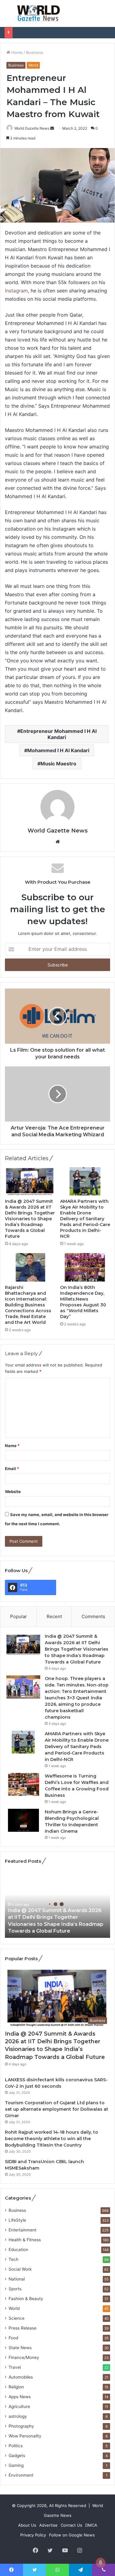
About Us (27, 2525)
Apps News (20, 2397)
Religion (16, 2387)
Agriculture (19, 2406)
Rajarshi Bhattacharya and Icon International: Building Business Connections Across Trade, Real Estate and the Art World (28, 1305)
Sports (15, 2289)
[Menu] (8, 16)
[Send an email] (52, 128)
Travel (15, 2367)
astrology (18, 2416)
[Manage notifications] (101, 2563)
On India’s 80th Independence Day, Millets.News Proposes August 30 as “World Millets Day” (83, 1302)
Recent (54, 1616)
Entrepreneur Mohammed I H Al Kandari (58, 734)
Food (13, 2338)
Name (12, 1446)
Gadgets (17, 2456)
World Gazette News (32, 128)
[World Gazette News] (39, 13)
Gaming (16, 2465)
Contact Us (71, 2525)
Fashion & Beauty (26, 2299)
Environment (21, 2475)
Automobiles (21, 2377)
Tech (13, 2259)
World (33, 65)
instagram (16, 291)
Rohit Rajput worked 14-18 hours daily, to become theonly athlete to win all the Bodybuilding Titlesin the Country (52, 2139)
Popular (19, 1616)
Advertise (48, 2525)
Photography (21, 2426)
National (17, 2279)
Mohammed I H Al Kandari (58, 750)
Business (35, 52)
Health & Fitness (25, 2240)
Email (12, 1469)
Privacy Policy (33, 2535)
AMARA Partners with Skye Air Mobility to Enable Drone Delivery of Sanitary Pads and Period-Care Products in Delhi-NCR (85, 1219)
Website (13, 1492)
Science (17, 2318)
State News (20, 2348)
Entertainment (23, 2230)
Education (18, 2250)
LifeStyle (17, 2220)
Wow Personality (25, 2436)
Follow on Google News (72, 2535)
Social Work (20, 2269)
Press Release (23, 2328)
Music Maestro (58, 764)
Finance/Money (24, 2357)
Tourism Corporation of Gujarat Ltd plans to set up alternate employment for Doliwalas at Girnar (57, 2109)
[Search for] (107, 16)
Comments (93, 1616)
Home (16, 52)
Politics (16, 2446)
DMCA (91, 2525)
